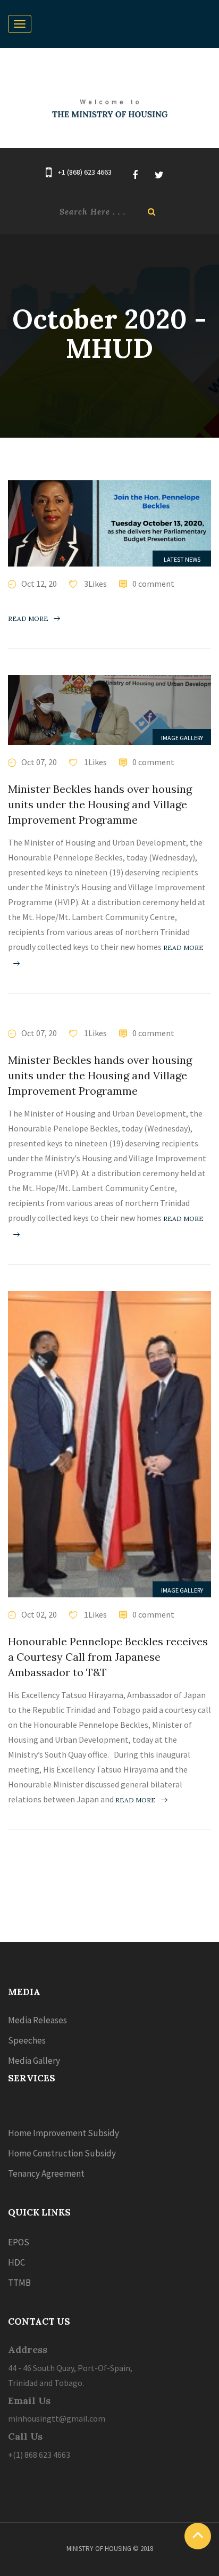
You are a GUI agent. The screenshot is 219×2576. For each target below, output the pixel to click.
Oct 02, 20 (39, 1614)
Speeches (27, 2040)
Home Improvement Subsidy (64, 2133)
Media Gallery (34, 2061)
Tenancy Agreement (46, 2173)
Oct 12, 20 (39, 584)
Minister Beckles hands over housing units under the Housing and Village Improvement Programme (100, 804)
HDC (16, 2262)
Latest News (182, 559)
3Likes (95, 584)
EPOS (19, 2242)
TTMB (19, 2283)
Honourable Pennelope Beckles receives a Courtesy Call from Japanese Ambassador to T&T (108, 1657)
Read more (28, 618)
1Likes (95, 762)
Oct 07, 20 (39, 762)
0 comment (153, 584)
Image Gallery (182, 738)
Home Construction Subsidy (62, 2153)
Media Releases (37, 2020)
